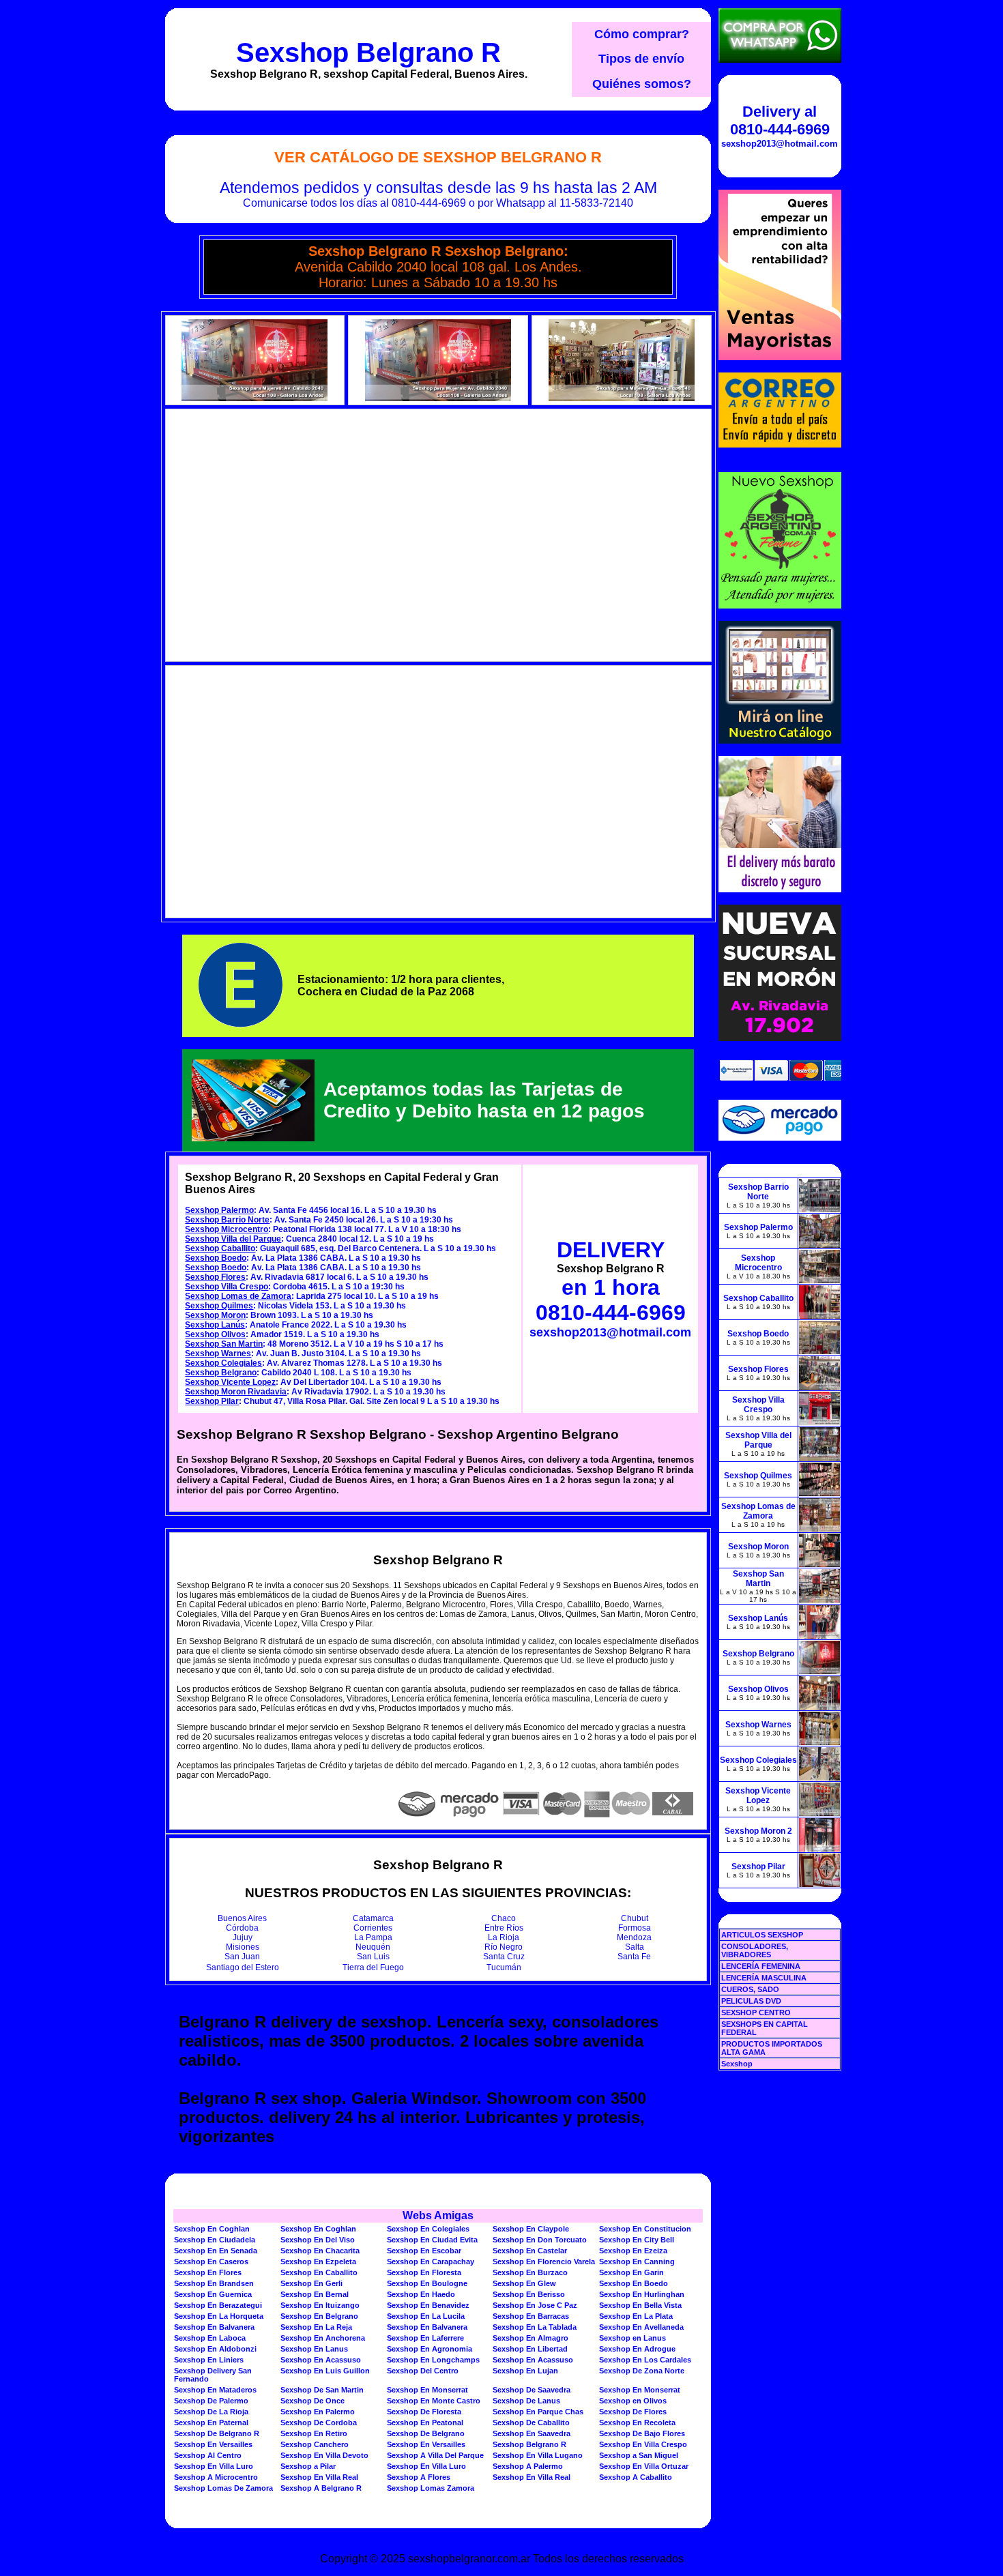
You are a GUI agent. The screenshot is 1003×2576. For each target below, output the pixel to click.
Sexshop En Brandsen (214, 2283)
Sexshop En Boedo (634, 2283)
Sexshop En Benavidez (428, 2305)
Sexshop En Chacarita (320, 2251)
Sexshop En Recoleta (637, 2423)
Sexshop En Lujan (525, 2371)
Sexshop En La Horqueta (219, 2316)
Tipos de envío (641, 59)
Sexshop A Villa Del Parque (435, 2455)
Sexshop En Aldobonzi (215, 2349)
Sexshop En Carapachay (431, 2262)
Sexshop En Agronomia (430, 2349)
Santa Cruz (504, 1957)
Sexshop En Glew (524, 2283)
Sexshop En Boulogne (427, 2283)
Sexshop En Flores (208, 2272)
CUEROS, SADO (750, 1989)
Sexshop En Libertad (530, 2349)
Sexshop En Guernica (213, 2294)
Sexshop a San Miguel (639, 2455)
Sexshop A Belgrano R (321, 2488)
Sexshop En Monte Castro (434, 2401)
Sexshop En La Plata (636, 2316)
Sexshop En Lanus (314, 2349)
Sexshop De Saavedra (532, 2390)
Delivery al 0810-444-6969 (780, 120)
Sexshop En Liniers (209, 2360)
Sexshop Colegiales (223, 1363)
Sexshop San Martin (224, 1344)
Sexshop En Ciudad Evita (432, 2240)
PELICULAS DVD (751, 2001)
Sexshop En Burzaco (530, 2272)
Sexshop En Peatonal (425, 2423)
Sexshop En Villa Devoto (324, 2455)
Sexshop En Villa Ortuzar (644, 2466)
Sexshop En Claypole (531, 2229)
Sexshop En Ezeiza (633, 2251)
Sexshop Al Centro (208, 2455)
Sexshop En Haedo (421, 2294)
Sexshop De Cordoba (319, 2423)
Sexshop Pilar (212, 1401)
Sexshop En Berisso (529, 2294)
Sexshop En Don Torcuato (540, 2240)
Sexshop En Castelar (530, 2251)
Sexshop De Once (312, 2401)
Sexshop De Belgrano (426, 2433)
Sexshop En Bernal (315, 2294)
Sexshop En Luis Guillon (325, 2371)
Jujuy (243, 1937)
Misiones (243, 1947)
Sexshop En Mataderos (215, 2390)
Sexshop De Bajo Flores (642, 2433)
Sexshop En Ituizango (320, 2305)
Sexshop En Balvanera (214, 2327)
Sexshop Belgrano (221, 1373)
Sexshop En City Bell (637, 2240)
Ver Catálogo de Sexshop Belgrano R (438, 157)
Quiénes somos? (642, 84)
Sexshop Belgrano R (368, 53)
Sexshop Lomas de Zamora (238, 1296)
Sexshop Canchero (315, 2444)
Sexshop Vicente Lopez (230, 1382)
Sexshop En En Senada (216, 2251)
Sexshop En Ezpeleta (318, 2262)
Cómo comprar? (642, 34)
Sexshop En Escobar (424, 2251)
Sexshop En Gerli (311, 2283)
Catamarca (373, 1918)
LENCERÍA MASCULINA (764, 1978)
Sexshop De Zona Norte (642, 2371)
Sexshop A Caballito (636, 2477)
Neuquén (373, 1947)
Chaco (504, 1918)
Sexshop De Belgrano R (217, 2433)
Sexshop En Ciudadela (215, 2240)
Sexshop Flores (215, 1277)
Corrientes (373, 1928)
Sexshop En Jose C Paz (535, 2305)
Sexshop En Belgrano (319, 2316)
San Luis (373, 1957)
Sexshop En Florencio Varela (544, 2262)
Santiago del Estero (243, 1967)
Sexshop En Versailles (213, 2444)
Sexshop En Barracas (531, 2316)
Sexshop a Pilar (308, 2466)
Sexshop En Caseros (211, 2262)
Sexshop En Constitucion (645, 2229)
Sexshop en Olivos (633, 2401)
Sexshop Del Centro (423, 2371)
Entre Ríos (504, 1928)
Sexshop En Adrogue (637, 2349)
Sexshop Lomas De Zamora (223, 2488)
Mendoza (634, 1937)
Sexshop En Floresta (424, 2272)
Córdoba (242, 1928)
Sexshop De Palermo (211, 2401)
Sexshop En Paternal (211, 2423)
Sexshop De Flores (633, 2412)
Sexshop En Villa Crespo (643, 2444)
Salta (635, 1947)
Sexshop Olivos (215, 1334)
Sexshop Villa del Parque (233, 1239)
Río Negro (504, 1947)
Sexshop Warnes (218, 1353)
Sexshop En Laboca (210, 2338)
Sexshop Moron (215, 1315)
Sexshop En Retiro (314, 2433)
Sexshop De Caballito (531, 2423)
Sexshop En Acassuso (321, 2360)
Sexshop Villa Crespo (227, 1287)
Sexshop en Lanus (633, 2338)
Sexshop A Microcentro (216, 2477)
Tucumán (504, 1967)
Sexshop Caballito (220, 1248)
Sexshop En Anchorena (323, 2338)
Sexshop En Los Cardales (645, 2360)
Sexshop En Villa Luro (214, 2466)
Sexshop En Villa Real (319, 2477)
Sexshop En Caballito (319, 2272)
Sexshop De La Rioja (211, 2412)
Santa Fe (634, 1957)
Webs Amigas (438, 2215)
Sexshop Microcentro (227, 1229)
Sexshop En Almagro (530, 2338)
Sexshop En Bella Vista (640, 2305)
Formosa (635, 1928)
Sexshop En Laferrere (425, 2338)
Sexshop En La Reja (316, 2327)
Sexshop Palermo (219, 1210)
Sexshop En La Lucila (426, 2316)
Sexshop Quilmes (219, 1306)
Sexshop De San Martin (322, 2390)
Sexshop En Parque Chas (538, 2412)
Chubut (635, 1918)
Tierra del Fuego (373, 1967)
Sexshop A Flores (419, 2477)
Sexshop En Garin (631, 2272)
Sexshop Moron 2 (758, 1831)
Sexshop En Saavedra (532, 2433)
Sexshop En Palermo (318, 2412)
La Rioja (504, 1937)
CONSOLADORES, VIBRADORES (755, 1950)
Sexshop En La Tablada (535, 2327)
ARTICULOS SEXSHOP (762, 1935)
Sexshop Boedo (216, 1258)
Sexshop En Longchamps (433, 2360)
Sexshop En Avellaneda (641, 2327)
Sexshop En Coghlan (212, 2229)
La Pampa (373, 1937)
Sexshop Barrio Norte (227, 1220)
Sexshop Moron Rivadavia (236, 1392)
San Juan (242, 1957)
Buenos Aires (242, 1918)
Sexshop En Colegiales (428, 2229)
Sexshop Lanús (215, 1325)
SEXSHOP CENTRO (756, 2012)
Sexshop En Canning (637, 2262)
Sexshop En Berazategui (218, 2305)
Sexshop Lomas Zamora (431, 2488)
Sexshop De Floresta (424, 2412)
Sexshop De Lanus (526, 2401)
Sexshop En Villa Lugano (538, 2455)
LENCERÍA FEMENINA (761, 1966)
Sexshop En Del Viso (318, 2240)
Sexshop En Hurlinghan (642, 2294)
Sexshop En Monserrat (427, 2390)
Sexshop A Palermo (528, 2466)
